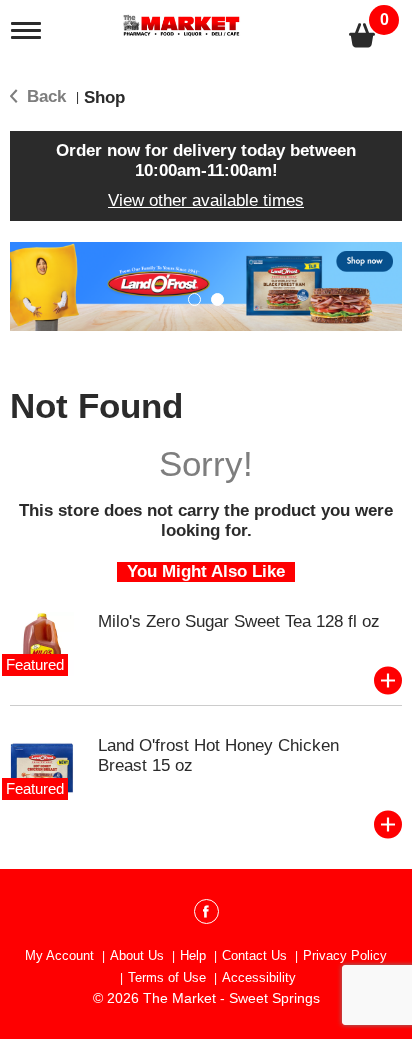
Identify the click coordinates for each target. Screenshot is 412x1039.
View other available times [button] (206, 200)
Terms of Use (167, 977)
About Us (137, 955)
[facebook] (206, 915)
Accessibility (259, 977)
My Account (59, 955)
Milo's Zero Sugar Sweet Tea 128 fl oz (239, 621)
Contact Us (254, 955)
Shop (104, 97)
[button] (194, 299)
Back (44, 96)
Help (193, 955)
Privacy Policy (345, 955)
